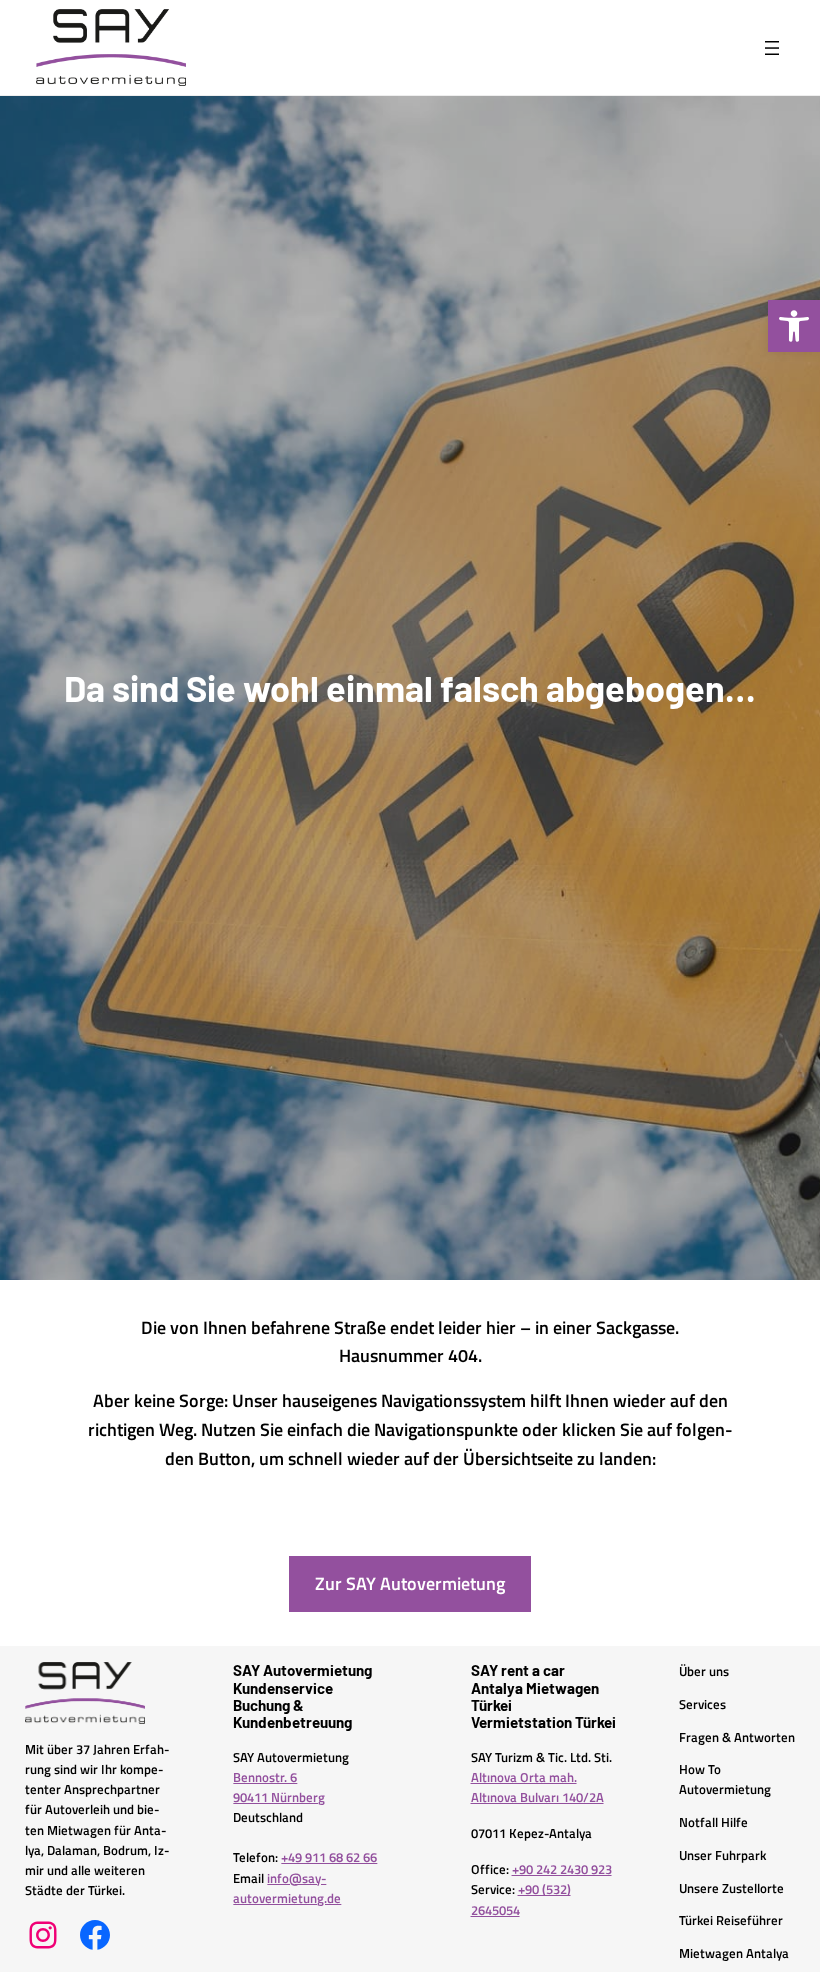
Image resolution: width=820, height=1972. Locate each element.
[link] (794, 326)
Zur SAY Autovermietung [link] (410, 1583)
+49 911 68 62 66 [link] (329, 1857)
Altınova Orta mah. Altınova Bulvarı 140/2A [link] (537, 1787)
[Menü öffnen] (772, 48)
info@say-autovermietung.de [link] (287, 1888)
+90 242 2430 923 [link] (562, 1869)
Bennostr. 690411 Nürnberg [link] (279, 1787)
